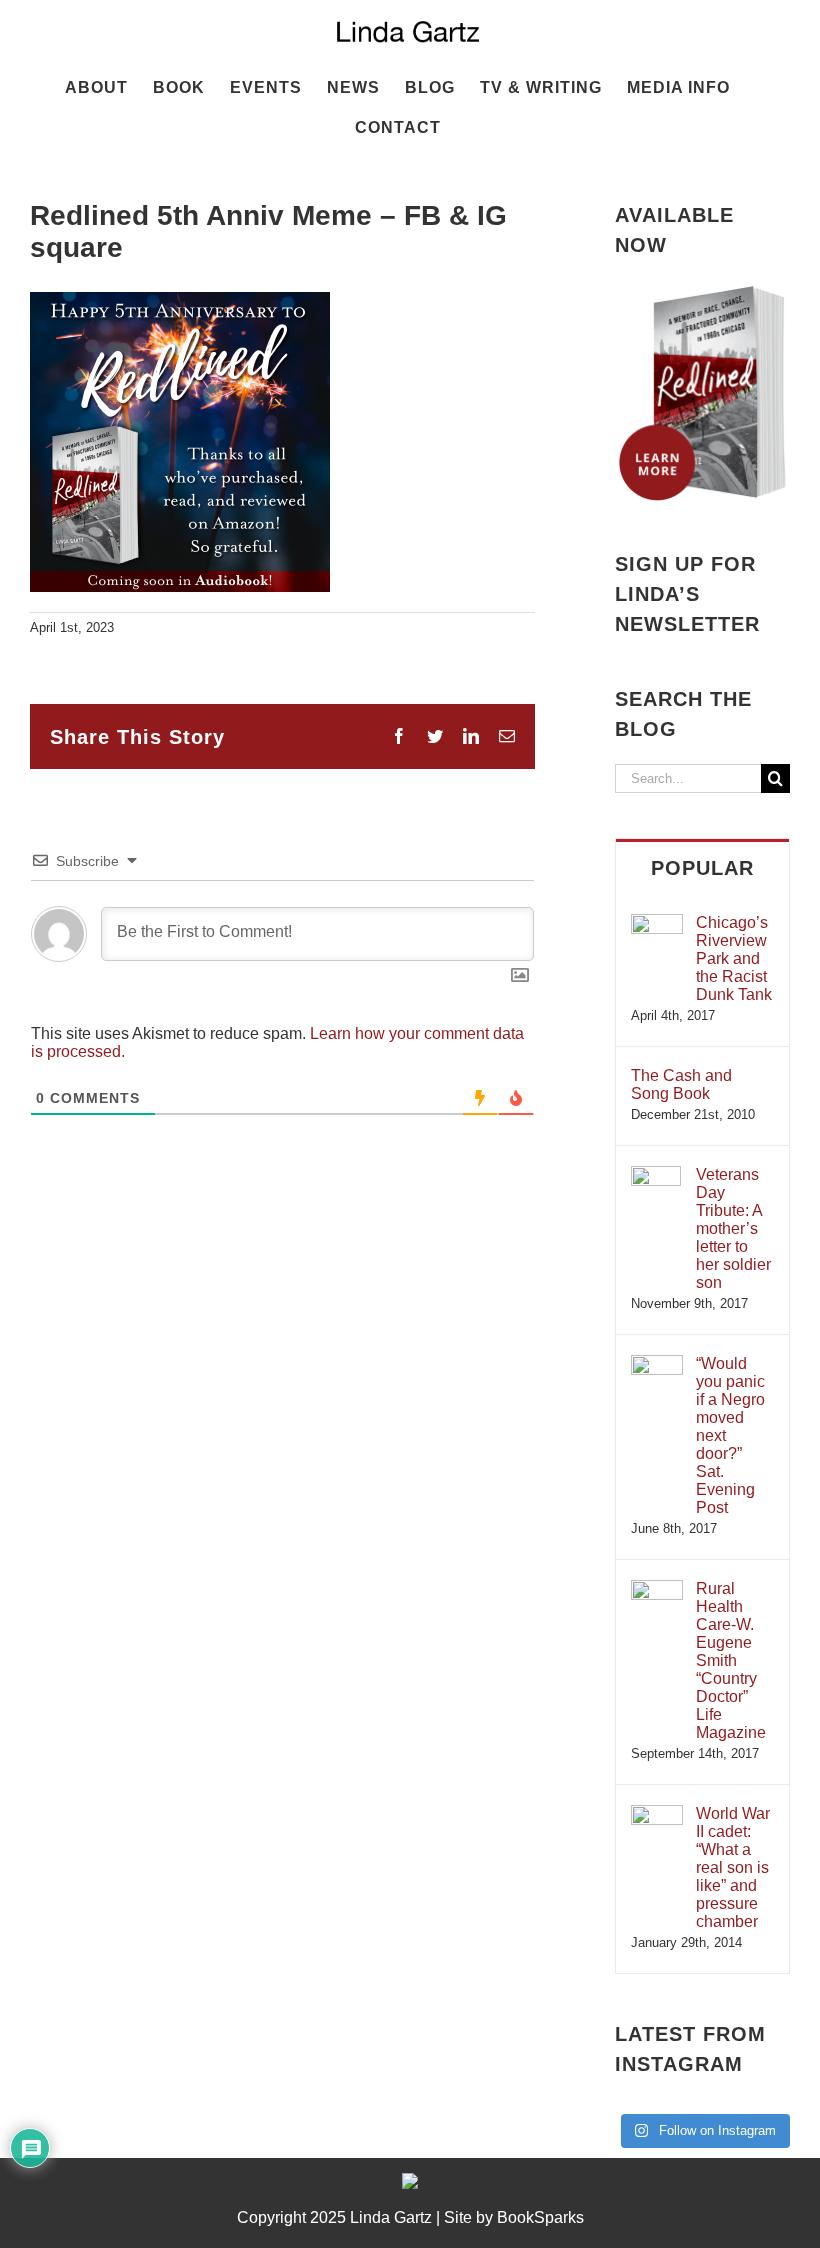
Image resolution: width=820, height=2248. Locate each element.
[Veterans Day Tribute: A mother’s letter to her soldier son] (656, 1175)
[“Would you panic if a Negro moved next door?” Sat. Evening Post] (657, 1364)
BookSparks (540, 2217)
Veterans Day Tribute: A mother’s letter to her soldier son (733, 1228)
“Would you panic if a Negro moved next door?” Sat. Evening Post (730, 1435)
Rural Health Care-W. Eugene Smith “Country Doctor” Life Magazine (731, 1660)
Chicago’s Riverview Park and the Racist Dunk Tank (734, 958)
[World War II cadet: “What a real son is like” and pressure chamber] (657, 1814)
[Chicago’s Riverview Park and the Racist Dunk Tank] (657, 923)
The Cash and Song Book (681, 1084)
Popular (702, 868)
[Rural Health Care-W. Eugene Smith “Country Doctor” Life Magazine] (657, 1589)
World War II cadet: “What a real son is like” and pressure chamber (733, 1867)
